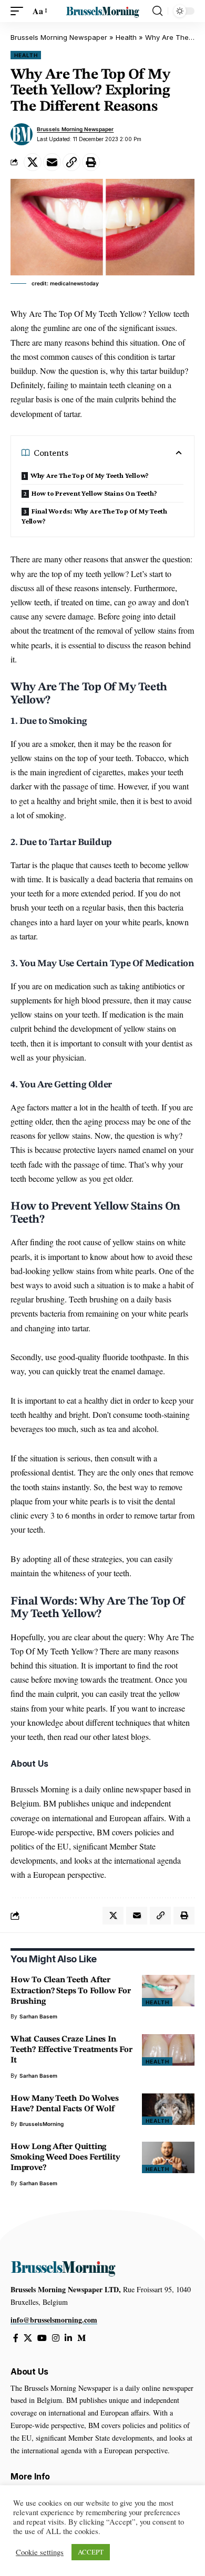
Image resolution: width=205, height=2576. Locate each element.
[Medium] (81, 2338)
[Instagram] (56, 2338)
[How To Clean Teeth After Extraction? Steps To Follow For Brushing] (168, 1991)
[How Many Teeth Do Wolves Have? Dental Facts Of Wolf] (168, 2109)
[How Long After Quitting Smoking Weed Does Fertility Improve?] (168, 2157)
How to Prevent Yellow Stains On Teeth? (94, 493)
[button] (19, 11)
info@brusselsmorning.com (54, 2320)
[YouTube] (42, 2338)
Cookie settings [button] (40, 2552)
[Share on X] (33, 162)
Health (126, 37)
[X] (28, 2338)
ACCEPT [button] (91, 2552)
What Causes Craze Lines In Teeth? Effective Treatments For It (71, 2050)
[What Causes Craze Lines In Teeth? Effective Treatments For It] (168, 2050)
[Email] (52, 162)
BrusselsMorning (42, 2124)
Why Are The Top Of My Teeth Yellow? (90, 475)
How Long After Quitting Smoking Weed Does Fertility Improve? (65, 2157)
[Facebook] (16, 2338)
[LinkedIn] (68, 2338)
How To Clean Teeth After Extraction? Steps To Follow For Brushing (70, 1991)
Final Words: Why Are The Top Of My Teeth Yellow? (94, 516)
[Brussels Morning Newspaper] (102, 11)
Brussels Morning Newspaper (59, 37)
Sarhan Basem (38, 2016)
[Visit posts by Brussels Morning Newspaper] (22, 134)
